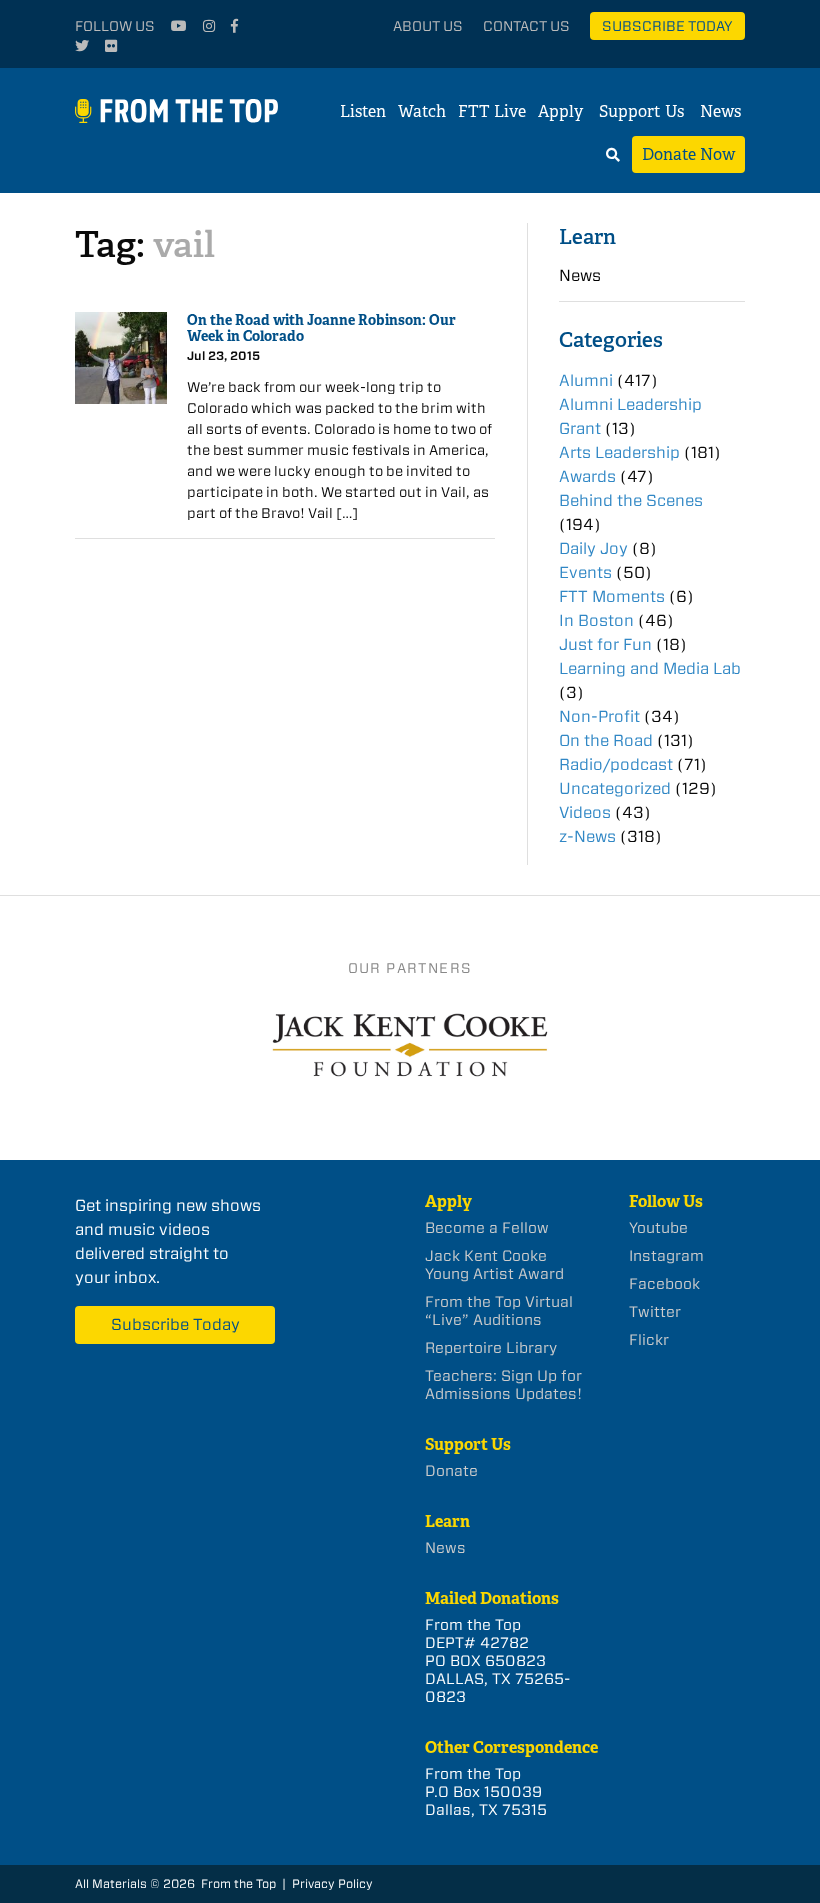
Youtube (658, 1228)
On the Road (606, 740)
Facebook (664, 1284)
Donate (451, 1471)
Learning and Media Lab (650, 668)
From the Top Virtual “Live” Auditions (499, 1311)
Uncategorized (615, 788)
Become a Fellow (487, 1228)
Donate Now (688, 154)
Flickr (649, 1340)
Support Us (641, 111)
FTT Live (492, 111)
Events (585, 572)
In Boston (596, 620)
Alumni (586, 380)
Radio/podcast (616, 764)
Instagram (666, 1256)
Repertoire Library (491, 1348)
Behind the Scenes (631, 500)
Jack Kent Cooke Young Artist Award (494, 1265)
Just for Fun (605, 644)
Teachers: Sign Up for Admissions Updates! (503, 1385)
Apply (560, 111)
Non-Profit (599, 716)
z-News (587, 836)
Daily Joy (593, 548)
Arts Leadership (619, 452)
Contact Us (526, 26)
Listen (363, 111)
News (720, 111)
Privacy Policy (332, 1883)
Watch (422, 111)
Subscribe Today (667, 26)
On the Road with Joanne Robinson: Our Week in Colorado (321, 329)
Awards (587, 476)
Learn (587, 236)
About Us (428, 26)
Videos (585, 812)
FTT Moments (612, 596)
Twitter (655, 1312)
